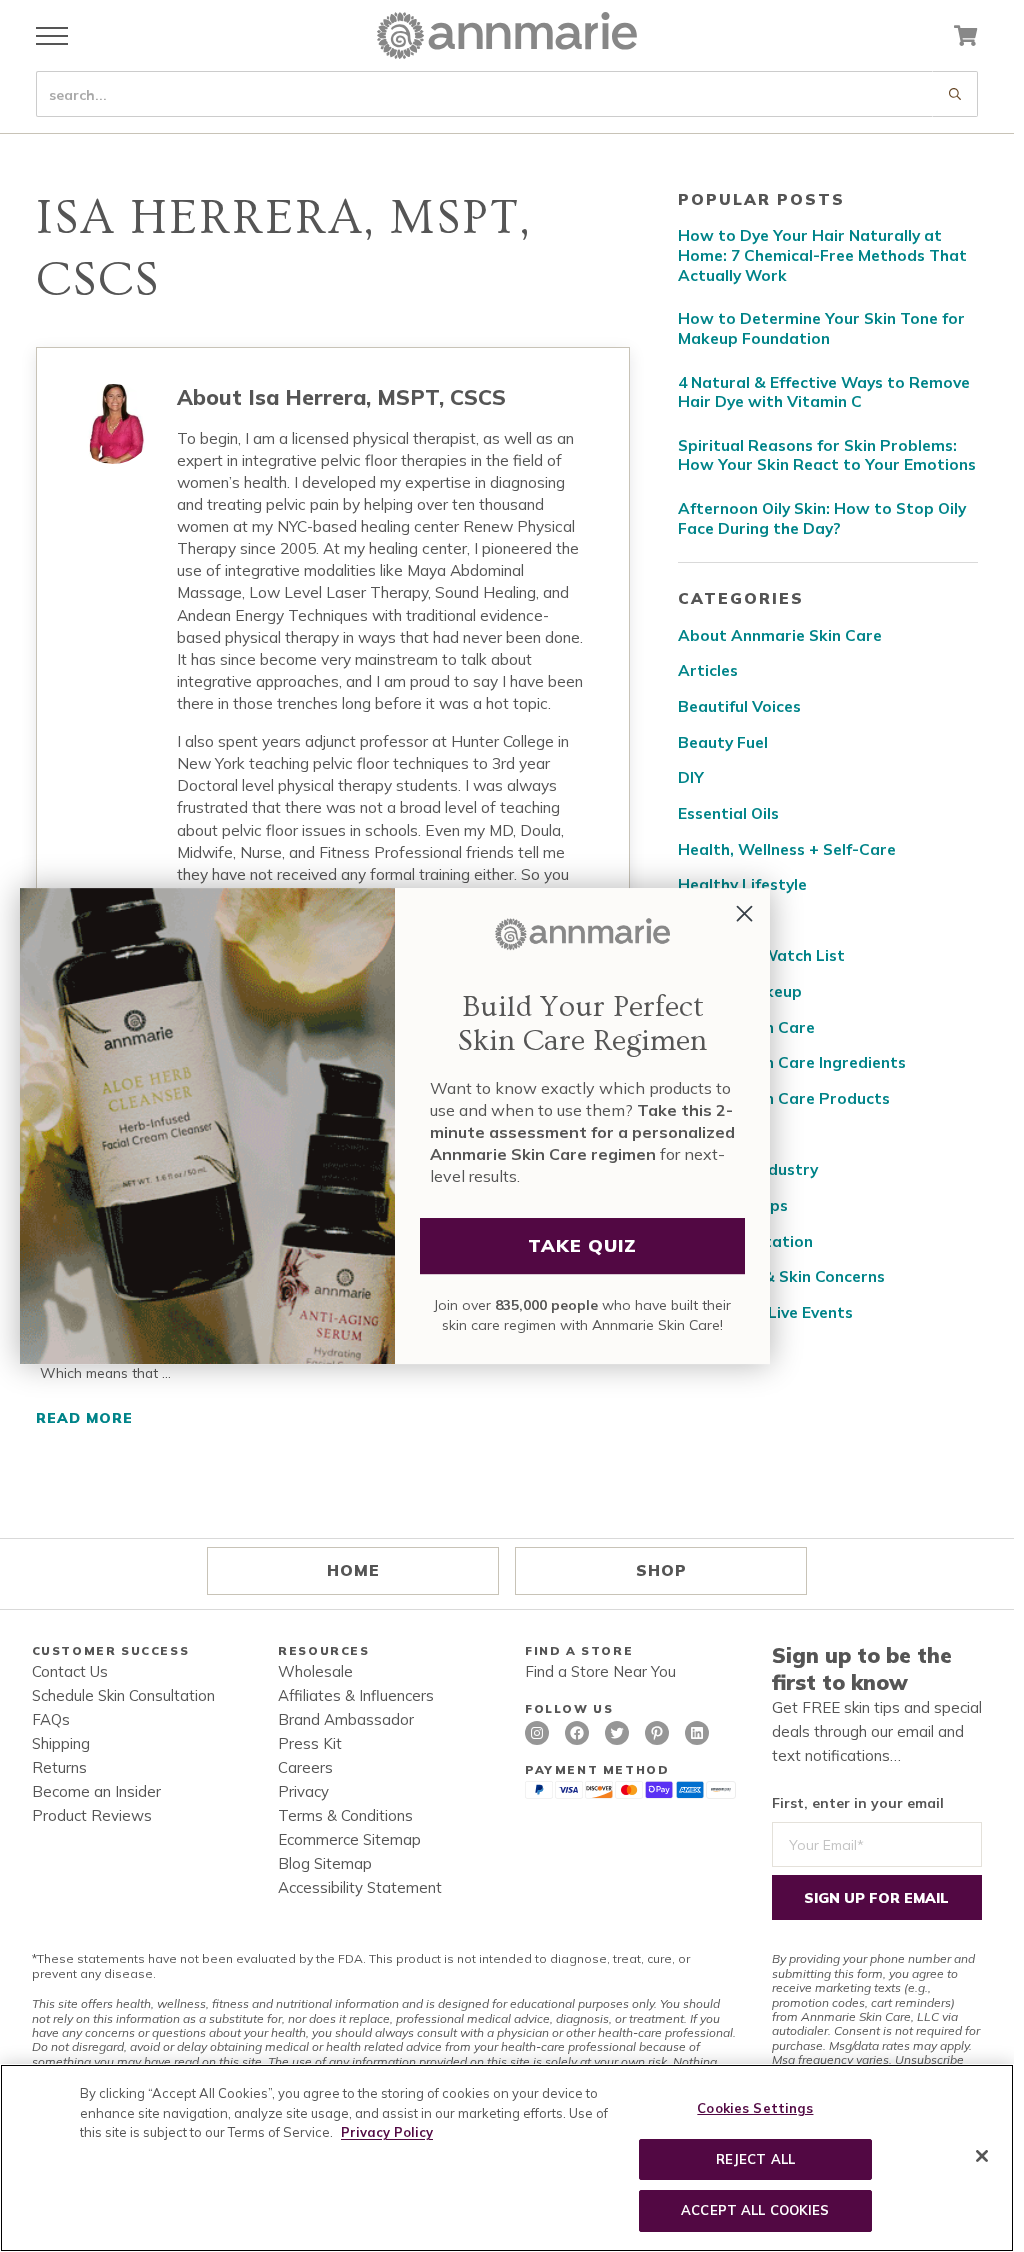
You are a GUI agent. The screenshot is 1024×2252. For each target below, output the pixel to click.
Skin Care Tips (733, 1205)
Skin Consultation (745, 1241)
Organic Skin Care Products (784, 1098)
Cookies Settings (755, 2108)
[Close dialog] (744, 913)
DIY (691, 777)
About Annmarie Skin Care (780, 635)
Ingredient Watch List (761, 955)
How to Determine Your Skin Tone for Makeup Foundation (821, 328)
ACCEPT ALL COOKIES (755, 2210)
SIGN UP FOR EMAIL (876, 1898)
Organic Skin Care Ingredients (792, 1062)
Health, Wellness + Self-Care (787, 849)
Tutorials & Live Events (765, 1312)
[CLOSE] (982, 2156)
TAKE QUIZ (582, 1245)
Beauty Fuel (723, 742)
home (353, 1570)
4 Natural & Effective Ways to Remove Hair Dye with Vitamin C (824, 392)
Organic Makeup (740, 991)
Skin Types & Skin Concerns (781, 1276)
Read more (94, 1418)
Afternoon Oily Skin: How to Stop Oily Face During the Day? (822, 518)
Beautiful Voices (739, 706)
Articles (708, 670)
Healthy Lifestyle (742, 884)
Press (699, 1134)
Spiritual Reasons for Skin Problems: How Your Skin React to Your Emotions (827, 455)
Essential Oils (728, 813)
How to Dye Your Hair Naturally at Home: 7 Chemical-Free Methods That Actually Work (822, 255)
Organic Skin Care (746, 1027)
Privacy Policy (387, 2132)
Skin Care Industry (748, 1169)
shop (661, 1570)
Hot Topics (720, 920)
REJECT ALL (755, 2159)
